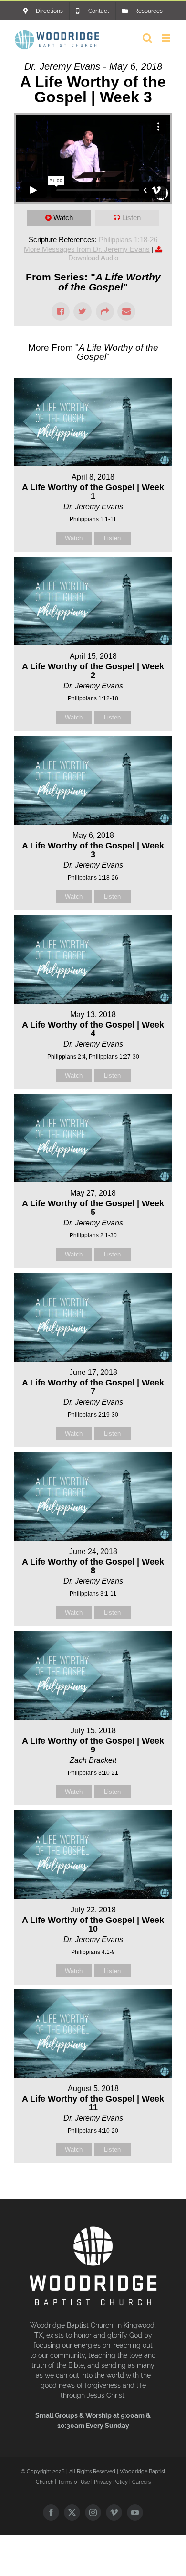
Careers (141, 2482)
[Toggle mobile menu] (167, 38)
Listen (131, 218)
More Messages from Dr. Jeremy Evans (87, 249)
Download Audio (93, 258)
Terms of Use (74, 2482)
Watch (63, 218)
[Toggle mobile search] (147, 38)
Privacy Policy (111, 2482)
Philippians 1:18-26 (128, 240)
